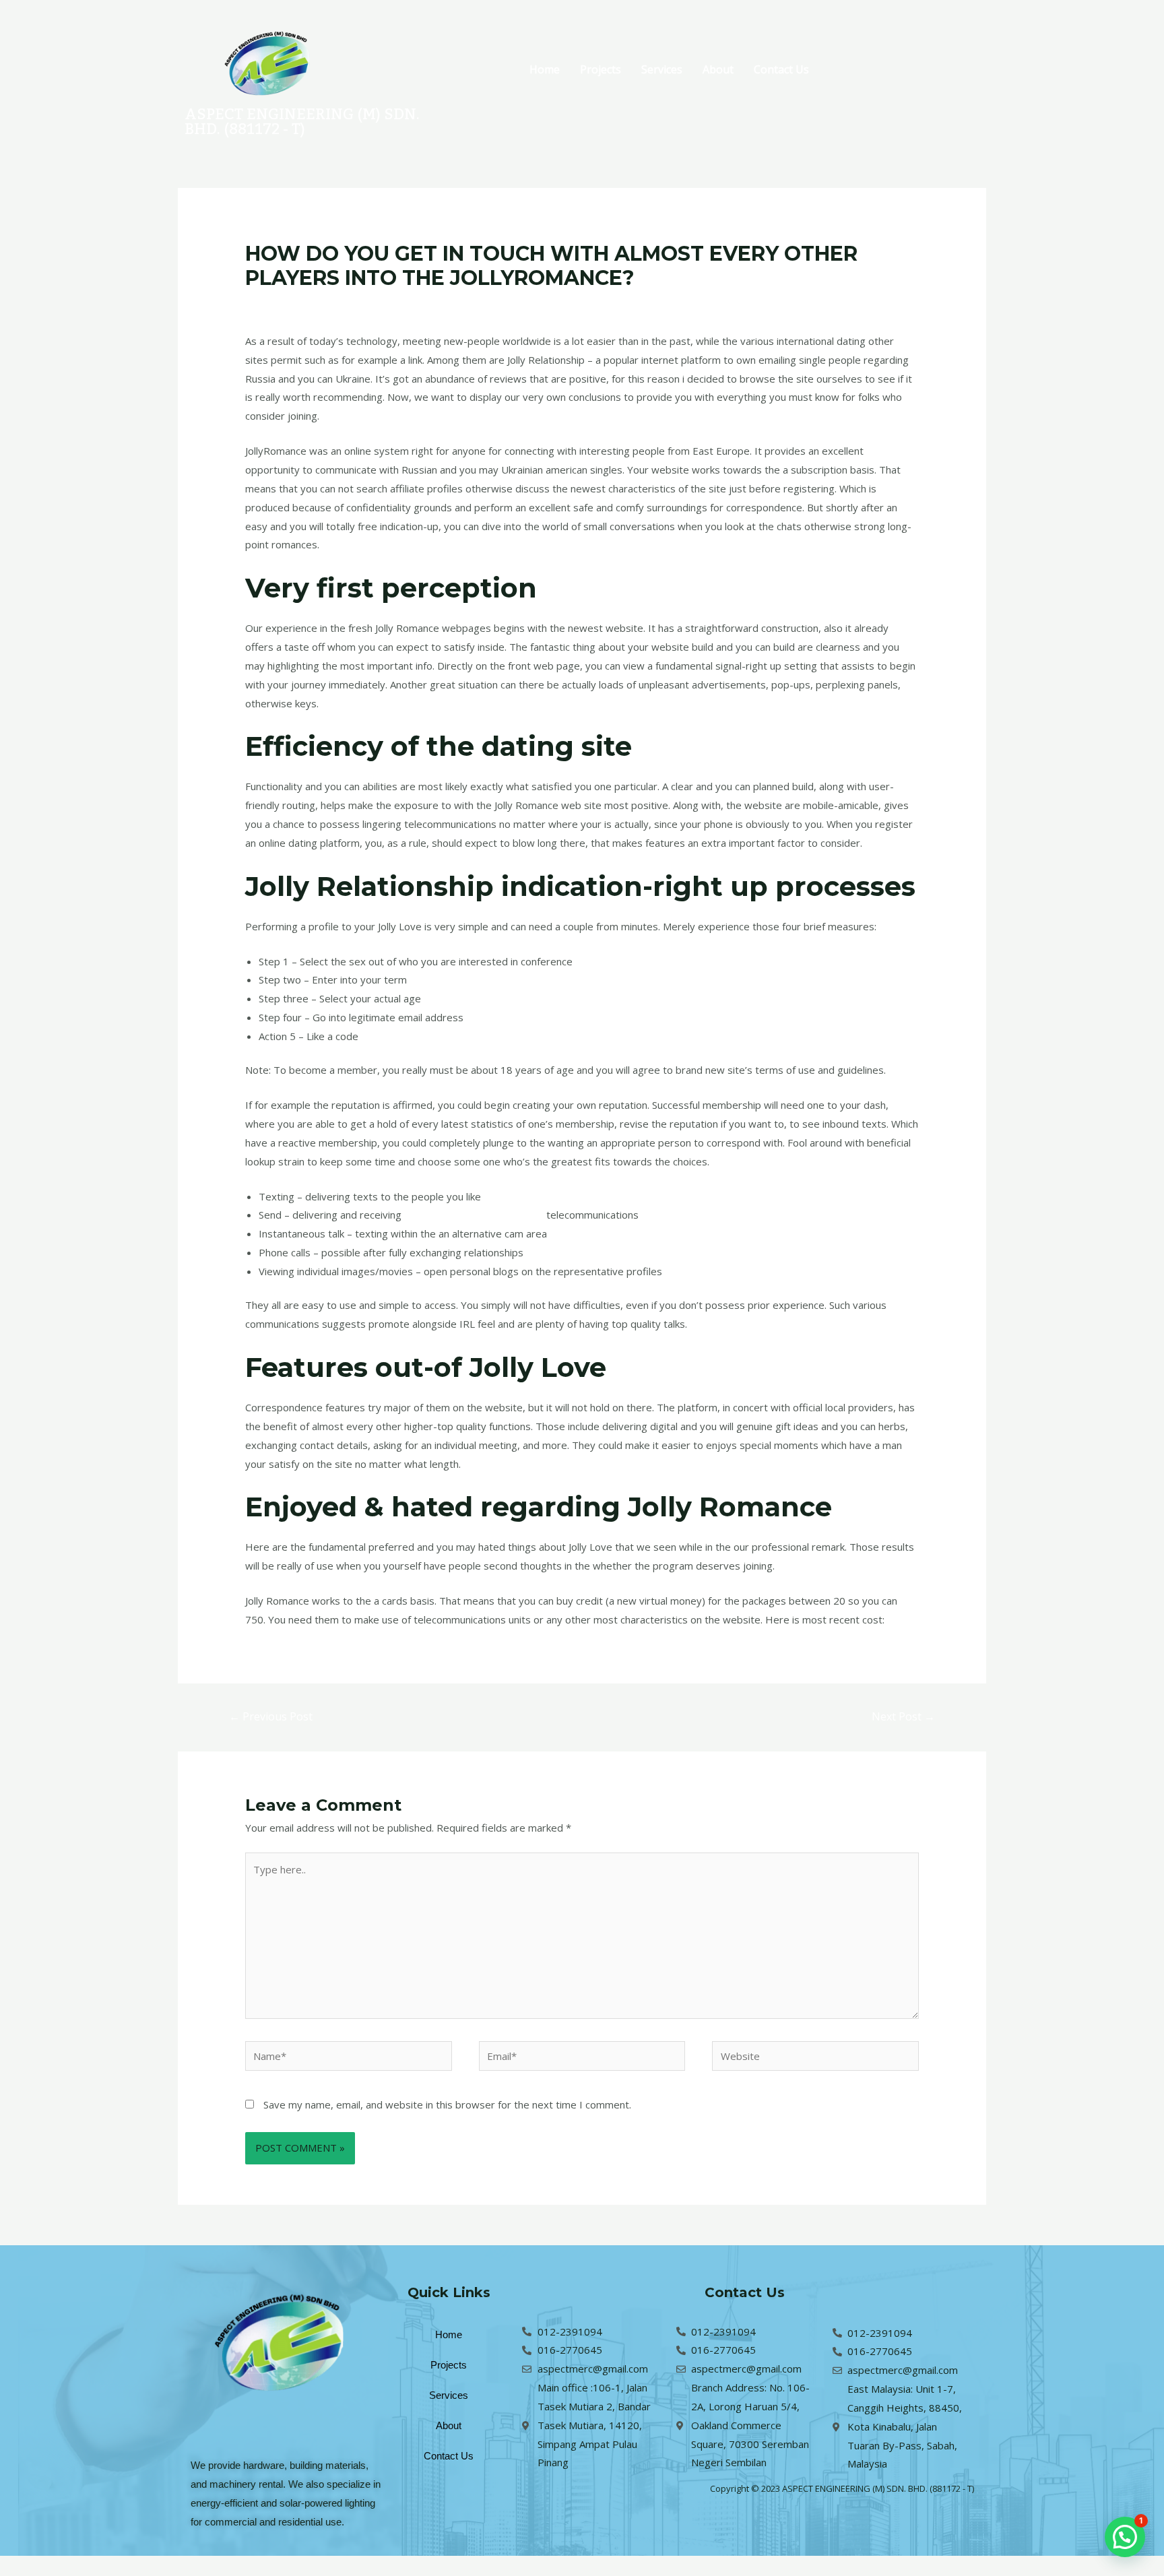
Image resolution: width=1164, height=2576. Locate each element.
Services (662, 69)
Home (545, 69)
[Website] (815, 2058)
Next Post (903, 1716)
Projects (601, 69)
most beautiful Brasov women (474, 1215)
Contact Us (781, 69)
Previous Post (271, 1716)
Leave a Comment (287, 304)
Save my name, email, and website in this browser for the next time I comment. (447, 2104)
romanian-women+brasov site (409, 304)
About (718, 69)
